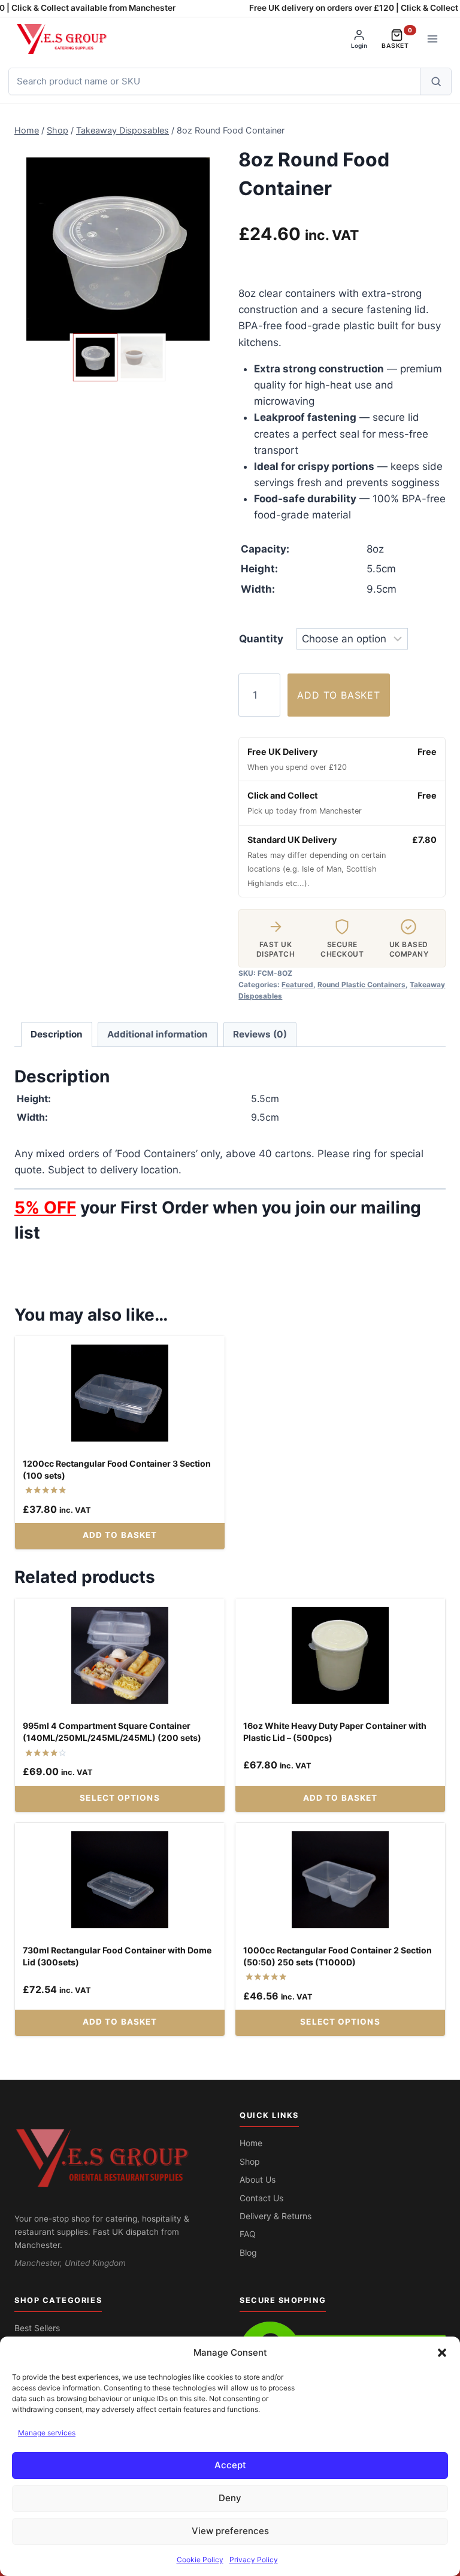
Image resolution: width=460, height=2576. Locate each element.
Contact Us (261, 2198)
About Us (258, 2179)
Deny (230, 2498)
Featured (297, 984)
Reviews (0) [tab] (260, 1034)
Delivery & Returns (276, 2216)
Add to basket (338, 695)
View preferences (230, 2531)
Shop (250, 2161)
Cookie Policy (200, 2560)
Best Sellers (37, 2328)
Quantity (261, 639)
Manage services (47, 2433)
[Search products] (435, 81)
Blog (248, 2252)
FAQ (248, 2234)
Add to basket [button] (120, 1535)
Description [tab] (57, 1034)
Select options (119, 1798)
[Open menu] (432, 39)
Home (251, 2143)
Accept (230, 2465)
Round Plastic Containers (361, 984)
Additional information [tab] (158, 1034)
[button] (442, 2353)
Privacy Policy (254, 2560)
